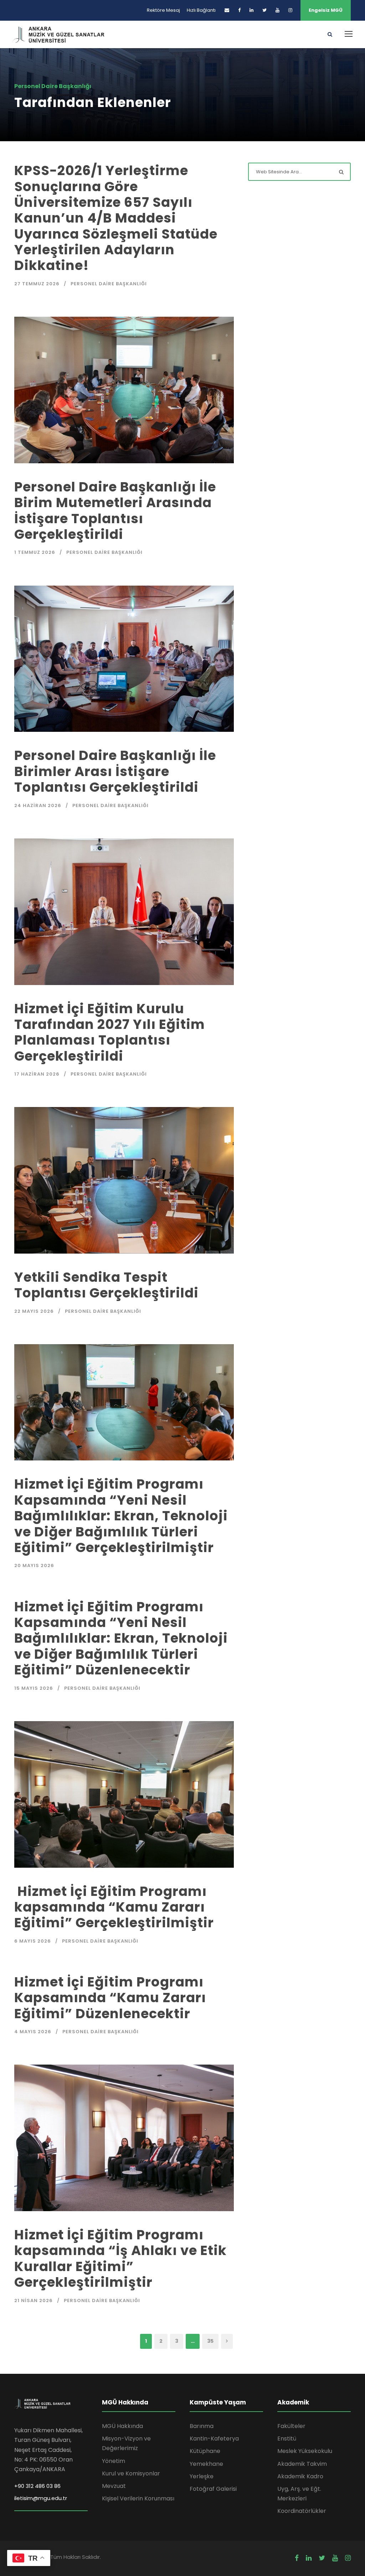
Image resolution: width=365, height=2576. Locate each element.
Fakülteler (291, 2426)
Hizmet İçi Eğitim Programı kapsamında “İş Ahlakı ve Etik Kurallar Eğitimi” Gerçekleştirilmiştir (120, 2258)
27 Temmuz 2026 (37, 284)
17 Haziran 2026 (37, 1074)
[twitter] (264, 10)
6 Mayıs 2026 (33, 1941)
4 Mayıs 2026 (33, 2032)
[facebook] (239, 10)
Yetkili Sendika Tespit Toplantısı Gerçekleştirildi (106, 1285)
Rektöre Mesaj (163, 10)
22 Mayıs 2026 (34, 1311)
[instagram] (290, 10)
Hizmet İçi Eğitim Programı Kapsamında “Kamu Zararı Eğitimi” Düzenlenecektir (110, 1998)
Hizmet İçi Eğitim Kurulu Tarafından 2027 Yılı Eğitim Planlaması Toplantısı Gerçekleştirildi (110, 1032)
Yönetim (114, 2461)
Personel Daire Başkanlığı (109, 284)
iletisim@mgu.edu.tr (41, 2498)
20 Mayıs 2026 (34, 1565)
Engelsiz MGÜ (326, 10)
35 (210, 2341)
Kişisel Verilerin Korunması (138, 2498)
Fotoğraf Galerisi (213, 2489)
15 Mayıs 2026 (34, 1688)
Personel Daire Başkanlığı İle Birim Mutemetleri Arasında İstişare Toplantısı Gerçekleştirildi (115, 511)
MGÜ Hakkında (122, 2426)
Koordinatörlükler (302, 2511)
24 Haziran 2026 (38, 805)
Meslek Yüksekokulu (305, 2451)
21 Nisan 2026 (34, 2300)
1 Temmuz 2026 (35, 552)
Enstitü (287, 2439)
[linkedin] (251, 10)
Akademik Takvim (302, 2464)
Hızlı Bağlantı (201, 10)
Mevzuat (114, 2486)
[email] (227, 10)
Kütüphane (205, 2451)
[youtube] (277, 10)
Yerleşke (202, 2476)
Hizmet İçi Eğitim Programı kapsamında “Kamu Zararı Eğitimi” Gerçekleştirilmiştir (114, 1907)
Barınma (202, 2426)
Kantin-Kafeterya (214, 2439)
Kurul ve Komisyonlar (131, 2473)
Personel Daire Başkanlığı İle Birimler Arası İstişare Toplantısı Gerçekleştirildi (115, 771)
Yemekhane (206, 2464)
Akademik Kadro (300, 2476)
